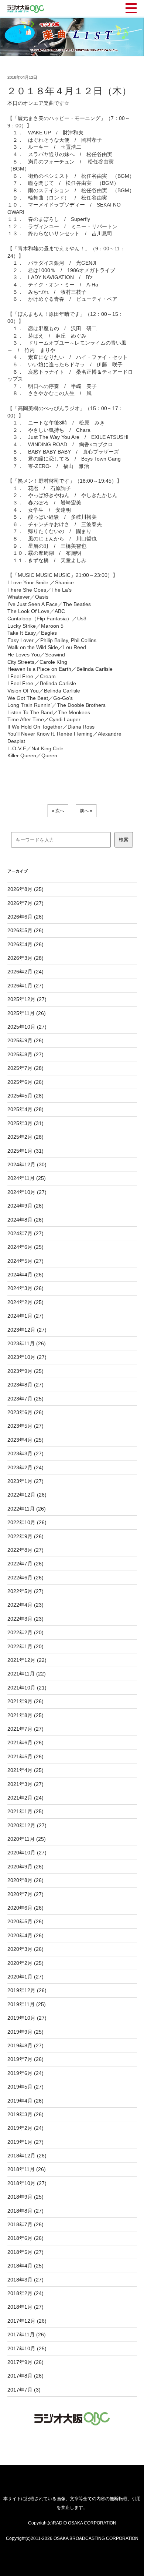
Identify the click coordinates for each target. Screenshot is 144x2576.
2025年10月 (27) (27, 1027)
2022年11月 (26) (27, 1509)
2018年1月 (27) (25, 2307)
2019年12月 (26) (27, 1990)
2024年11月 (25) (27, 1178)
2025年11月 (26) (27, 1013)
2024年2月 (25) (25, 1302)
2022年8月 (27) (25, 1550)
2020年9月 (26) (25, 1867)
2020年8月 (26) (25, 1880)
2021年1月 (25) (25, 1811)
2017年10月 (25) (27, 2348)
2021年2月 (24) (25, 1798)
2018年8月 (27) (25, 2211)
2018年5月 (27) (25, 2252)
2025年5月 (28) (25, 1096)
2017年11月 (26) (27, 2334)
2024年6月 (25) (25, 1247)
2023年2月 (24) (25, 1467)
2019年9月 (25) (25, 2032)
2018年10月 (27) (27, 2183)
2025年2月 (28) (25, 1137)
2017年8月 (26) (25, 2376)
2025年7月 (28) (25, 1068)
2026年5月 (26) (25, 930)
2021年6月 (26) (25, 1742)
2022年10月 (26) (27, 1522)
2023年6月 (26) (25, 1412)
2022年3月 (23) (25, 1619)
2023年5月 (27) (25, 1426)
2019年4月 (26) (25, 2101)
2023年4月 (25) (25, 1440)
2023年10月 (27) (27, 1357)
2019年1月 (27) (25, 2142)
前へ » (86, 811)
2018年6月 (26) (25, 2238)
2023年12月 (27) (27, 1330)
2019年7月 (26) (25, 2059)
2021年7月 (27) (25, 1729)
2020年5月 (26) (25, 1921)
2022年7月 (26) (25, 1564)
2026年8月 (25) (25, 889)
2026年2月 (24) (25, 972)
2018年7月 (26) (25, 2224)
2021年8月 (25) (25, 1715)
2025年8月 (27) (25, 1054)
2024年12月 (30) (27, 1164)
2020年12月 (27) (27, 1825)
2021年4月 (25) (25, 1770)
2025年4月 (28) (25, 1109)
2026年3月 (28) (25, 958)
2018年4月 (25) (25, 2266)
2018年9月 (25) (25, 2197)
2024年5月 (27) (25, 1261)
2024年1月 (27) (25, 1316)
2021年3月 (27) (25, 1784)
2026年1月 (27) (25, 986)
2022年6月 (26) (25, 1578)
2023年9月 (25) (25, 1371)
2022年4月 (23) (25, 1605)
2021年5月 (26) (25, 1756)
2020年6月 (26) (25, 1908)
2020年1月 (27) (25, 1977)
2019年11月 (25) (27, 2004)
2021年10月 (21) (27, 1688)
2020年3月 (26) (25, 1949)
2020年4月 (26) (25, 1935)
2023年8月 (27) (25, 1385)
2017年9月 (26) (25, 2362)
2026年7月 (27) (25, 903)
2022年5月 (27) (25, 1591)
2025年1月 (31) (25, 1151)
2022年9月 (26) (25, 1536)
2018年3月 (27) (25, 2280)
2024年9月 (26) (25, 1206)
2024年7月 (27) (25, 1233)
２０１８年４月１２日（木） (69, 91)
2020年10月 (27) (27, 1853)
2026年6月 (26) (25, 917)
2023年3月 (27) (25, 1453)
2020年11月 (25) (27, 1839)
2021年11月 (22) (27, 1674)
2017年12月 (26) (27, 2321)
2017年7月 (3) (24, 2390)
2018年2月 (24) (25, 2293)
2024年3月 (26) (25, 1288)
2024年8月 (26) (25, 1220)
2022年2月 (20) (25, 1632)
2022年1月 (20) (25, 1646)
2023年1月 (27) (25, 1481)
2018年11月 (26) (27, 2169)
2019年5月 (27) (25, 2087)
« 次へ (58, 811)
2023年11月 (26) (27, 1343)
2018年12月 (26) (27, 2156)
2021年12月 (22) (27, 1660)
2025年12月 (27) (27, 999)
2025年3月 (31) (25, 1123)
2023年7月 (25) (25, 1399)
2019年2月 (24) (25, 2128)
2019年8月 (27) (25, 2045)
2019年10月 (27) (27, 2018)
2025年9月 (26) (25, 1040)
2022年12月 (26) (27, 1495)
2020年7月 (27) (25, 1894)
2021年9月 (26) (25, 1701)
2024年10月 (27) (27, 1192)
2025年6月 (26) (25, 1082)
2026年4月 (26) (25, 944)
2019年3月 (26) (25, 2114)
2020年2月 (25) (25, 1963)
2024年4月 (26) (25, 1275)
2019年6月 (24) (25, 2073)
